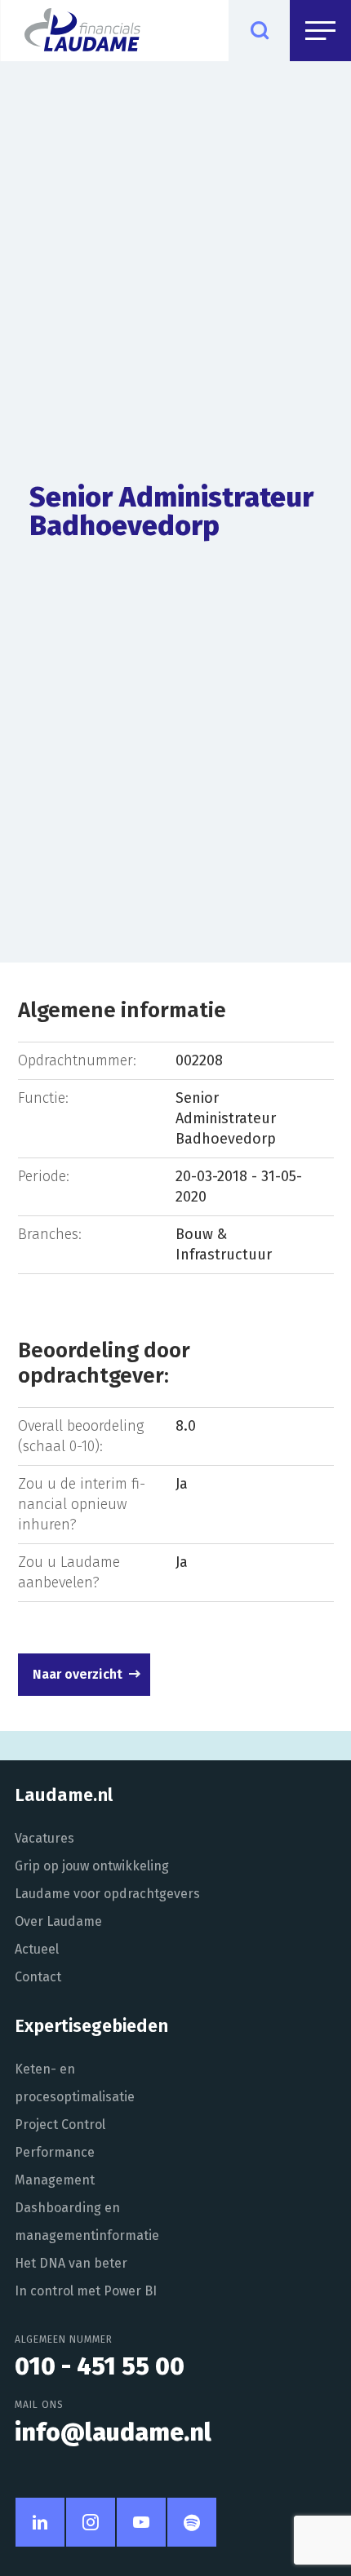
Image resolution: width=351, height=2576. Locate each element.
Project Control (60, 2125)
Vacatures (44, 1838)
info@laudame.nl (113, 2432)
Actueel (37, 1949)
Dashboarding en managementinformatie (87, 2222)
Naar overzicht (78, 1674)
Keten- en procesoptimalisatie (75, 2083)
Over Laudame (58, 1921)
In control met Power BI (86, 2291)
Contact (38, 1977)
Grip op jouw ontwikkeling (92, 1866)
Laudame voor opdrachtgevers (107, 1894)
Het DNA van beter (71, 2263)
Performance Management (55, 2166)
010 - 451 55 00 (100, 2366)
